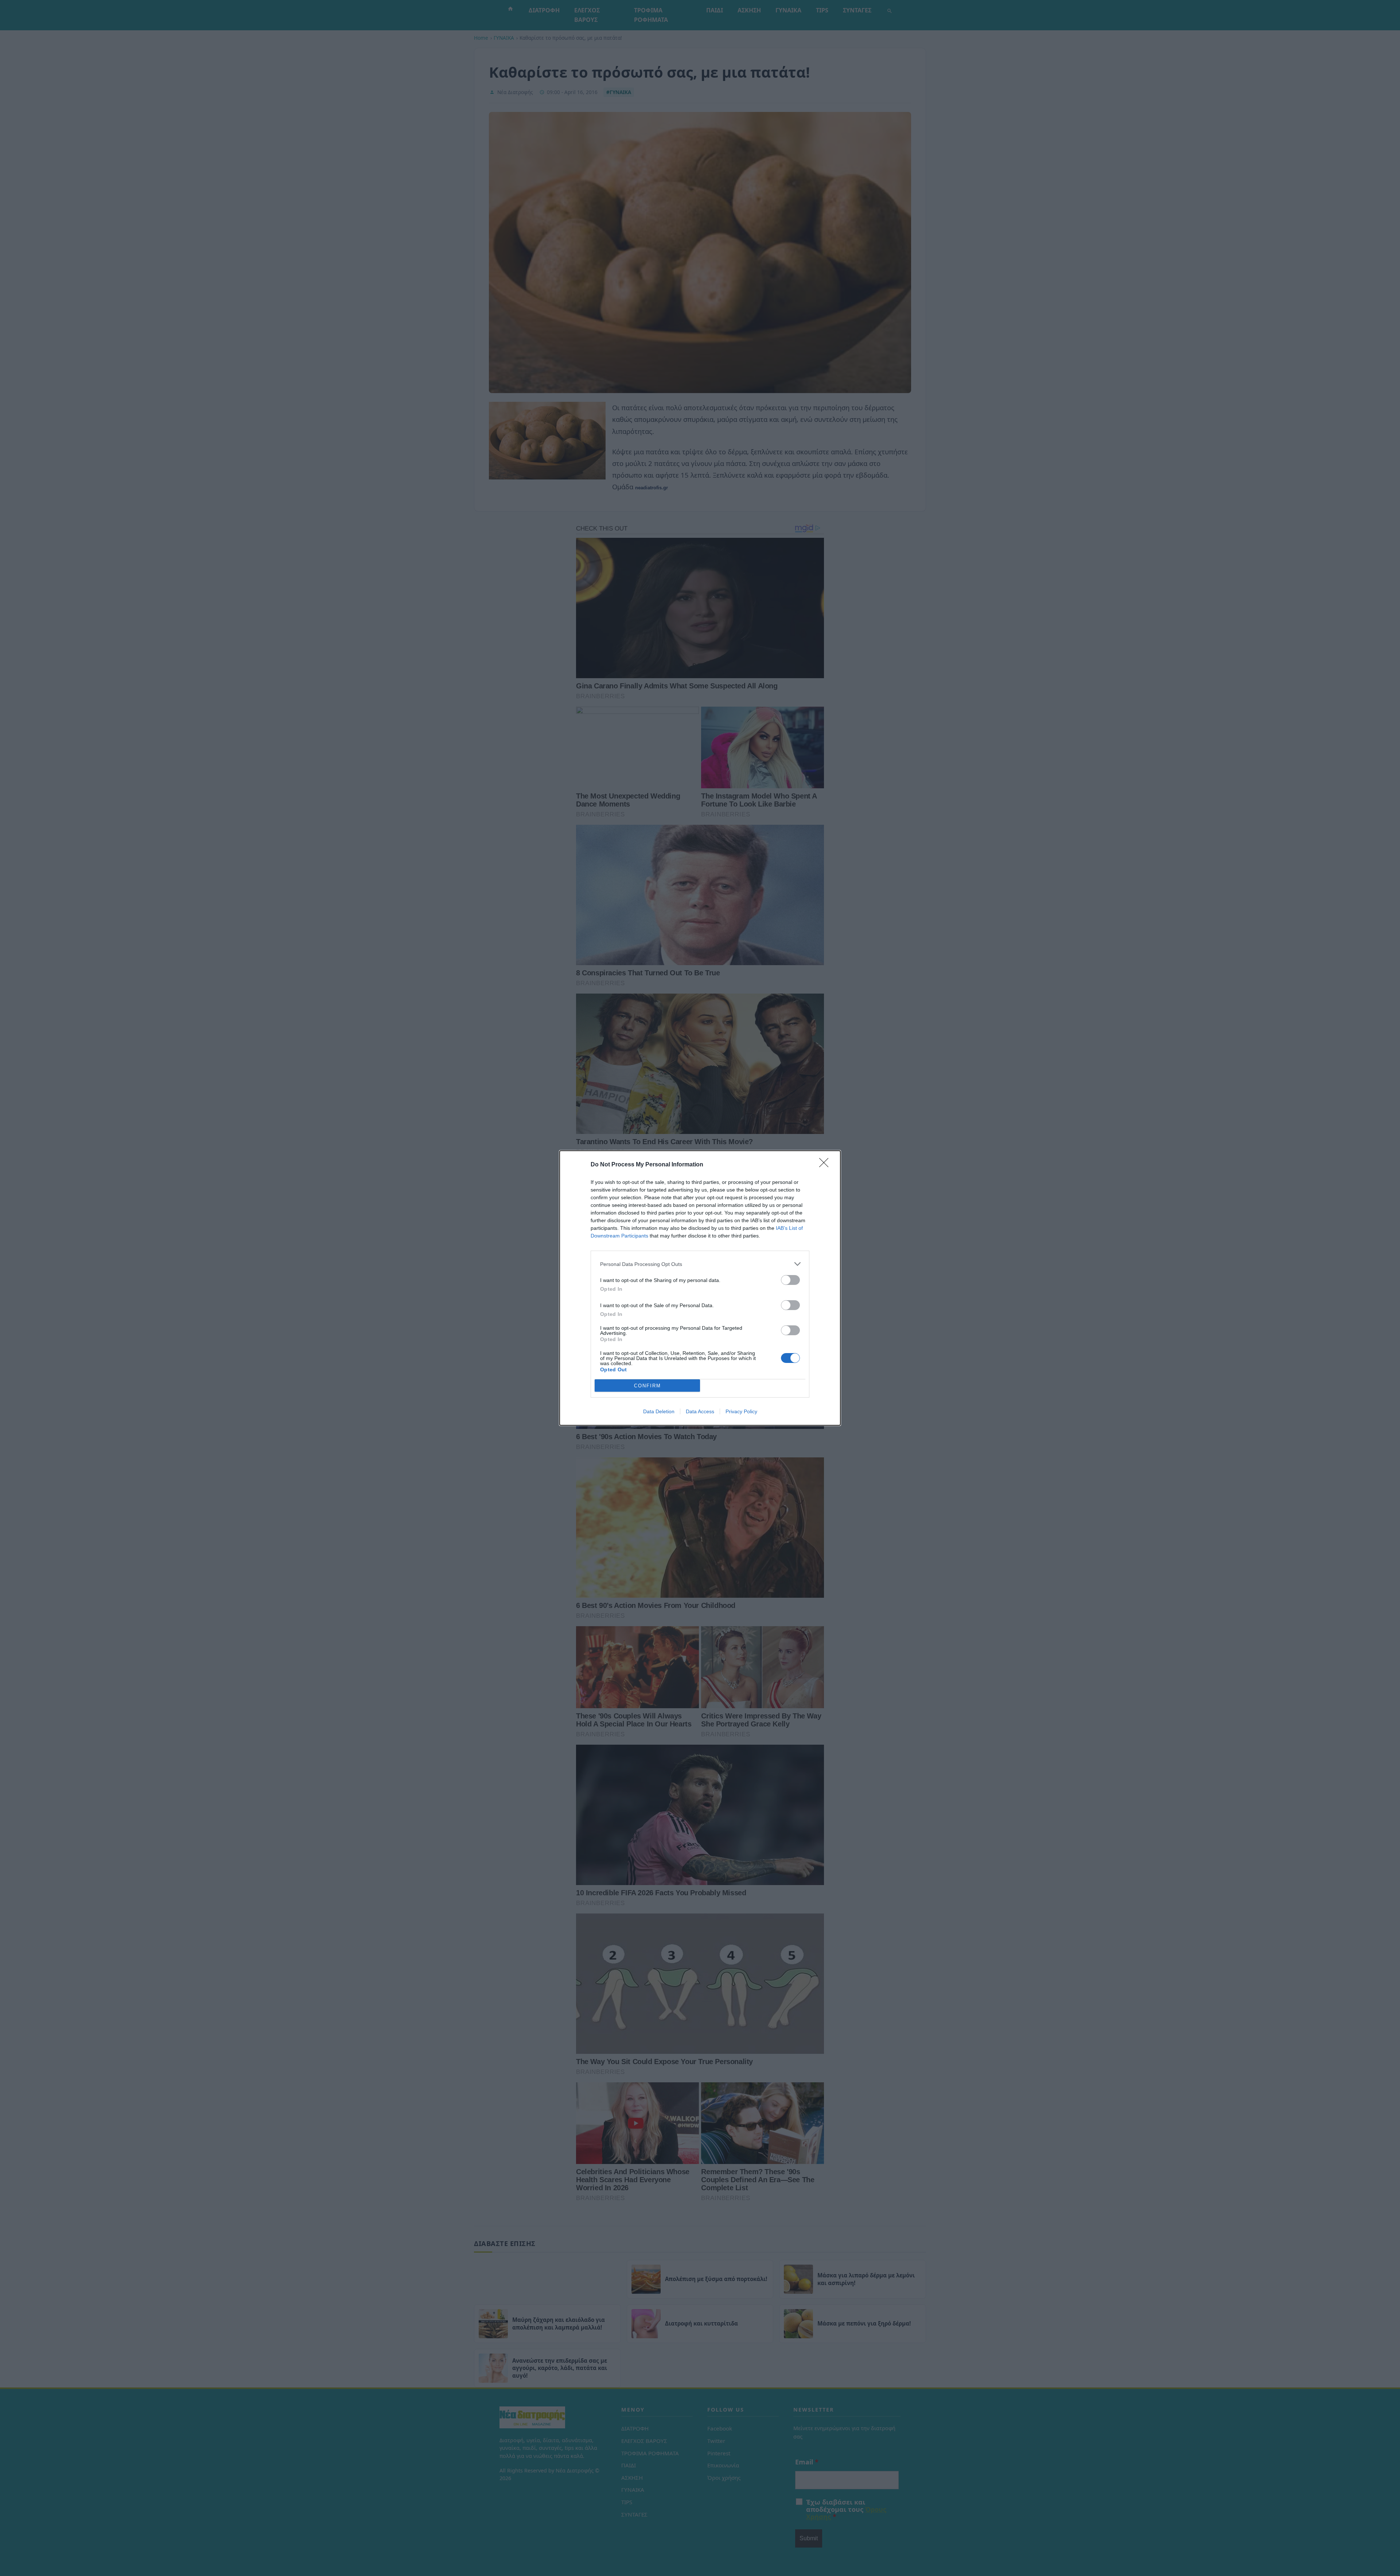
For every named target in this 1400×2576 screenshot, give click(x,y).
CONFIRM (647, 1386)
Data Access (700, 1411)
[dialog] (700, 1288)
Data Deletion (659, 1411)
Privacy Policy (741, 1411)
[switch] (790, 1280)
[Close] (826, 1165)
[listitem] (700, 1264)
